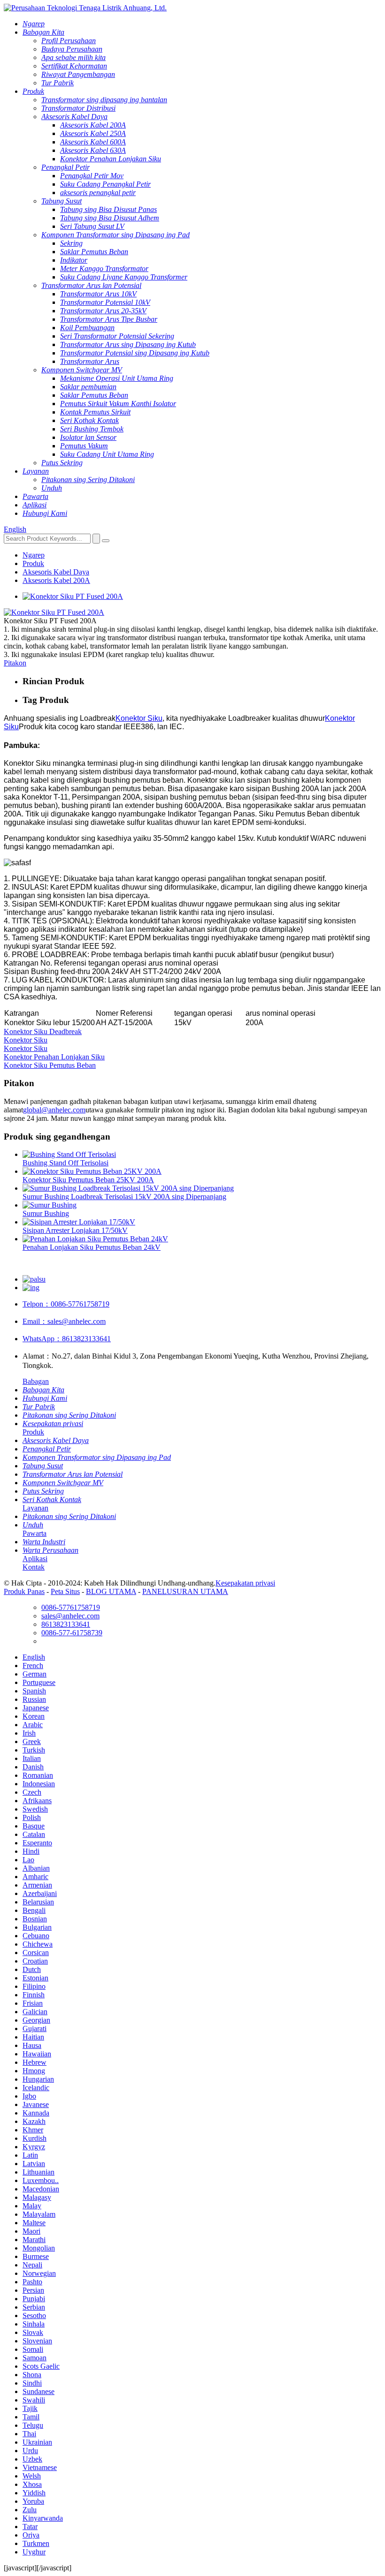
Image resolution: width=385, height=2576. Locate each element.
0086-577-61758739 (72, 1633)
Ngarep (34, 555)
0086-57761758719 (66, 1304)
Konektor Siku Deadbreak (43, 1031)
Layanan (35, 1508)
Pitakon (15, 663)
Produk (33, 563)
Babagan (36, 1381)
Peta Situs (65, 1591)
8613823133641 (67, 1339)
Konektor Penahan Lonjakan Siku (54, 1057)
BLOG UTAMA (111, 1591)
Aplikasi (35, 1559)
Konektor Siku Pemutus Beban (50, 1065)
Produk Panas (24, 1591)
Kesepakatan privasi (245, 1583)
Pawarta (35, 1533)
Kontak (34, 1567)
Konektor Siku (139, 718)
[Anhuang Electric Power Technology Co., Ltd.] (85, 8)
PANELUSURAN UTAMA (185, 1591)
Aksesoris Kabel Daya (56, 572)
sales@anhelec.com (64, 1321)
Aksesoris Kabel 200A (56, 580)
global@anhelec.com (54, 1110)
